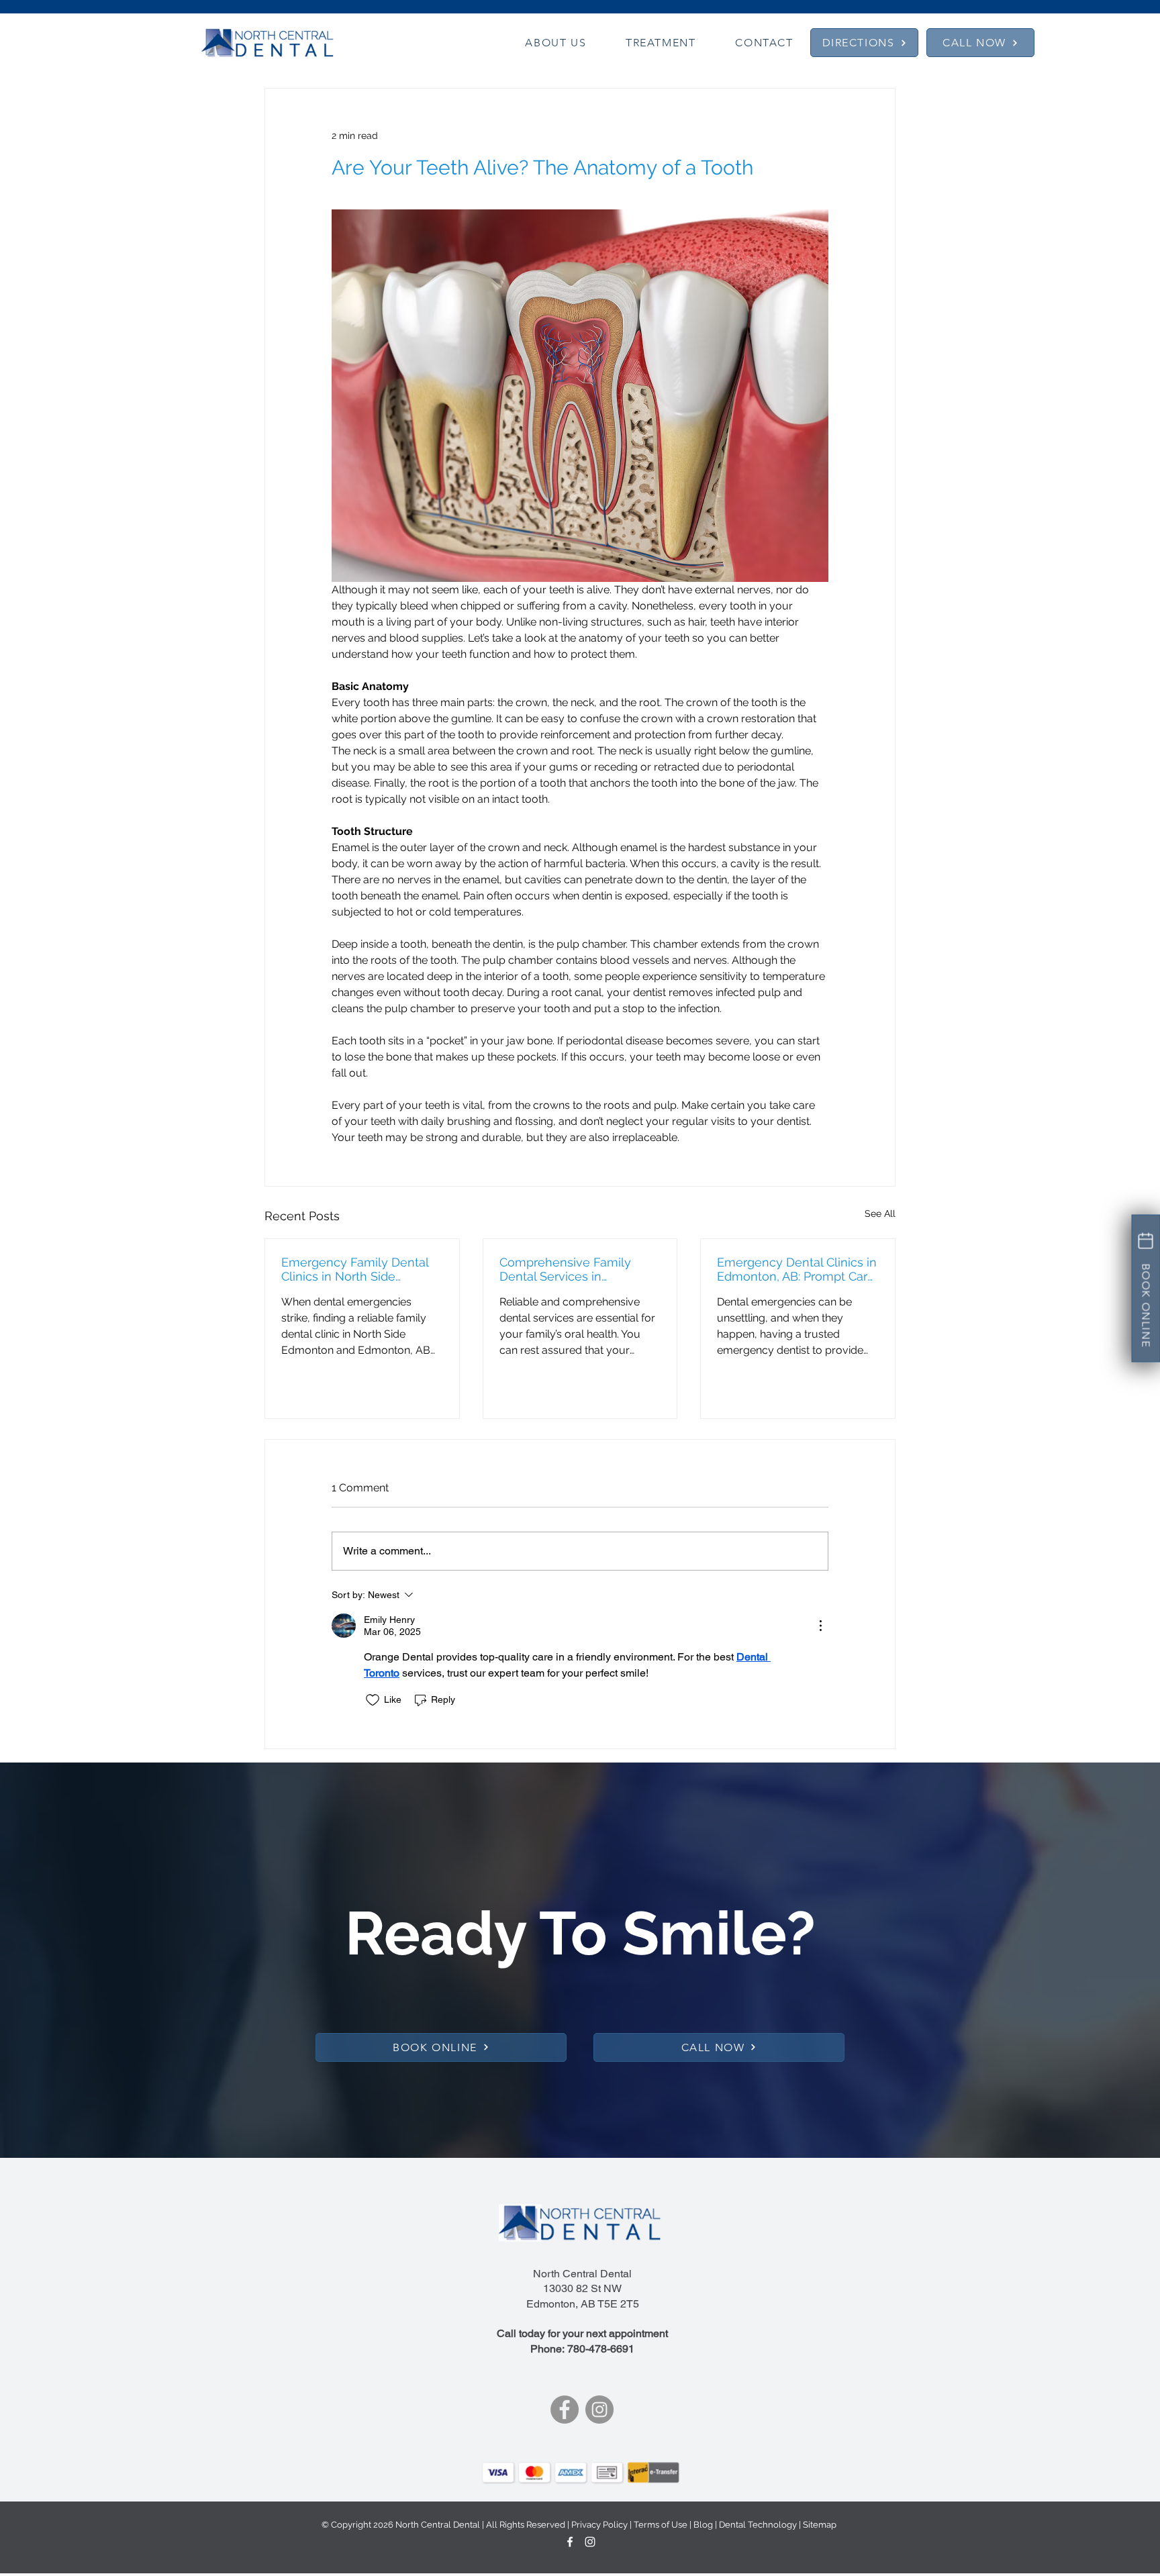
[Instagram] (599, 2410)
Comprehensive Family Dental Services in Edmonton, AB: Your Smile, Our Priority (574, 1269)
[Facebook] (565, 2410)
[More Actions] (820, 1626)
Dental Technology (758, 2525)
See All (880, 1213)
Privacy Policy (599, 2525)
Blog (703, 2525)
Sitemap (820, 2525)
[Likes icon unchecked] (373, 1700)
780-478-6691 (601, 2349)
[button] (556, 43)
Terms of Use (661, 2525)
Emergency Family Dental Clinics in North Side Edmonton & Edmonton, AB (359, 1269)
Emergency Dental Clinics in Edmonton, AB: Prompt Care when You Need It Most (797, 1269)
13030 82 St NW (582, 2288)
